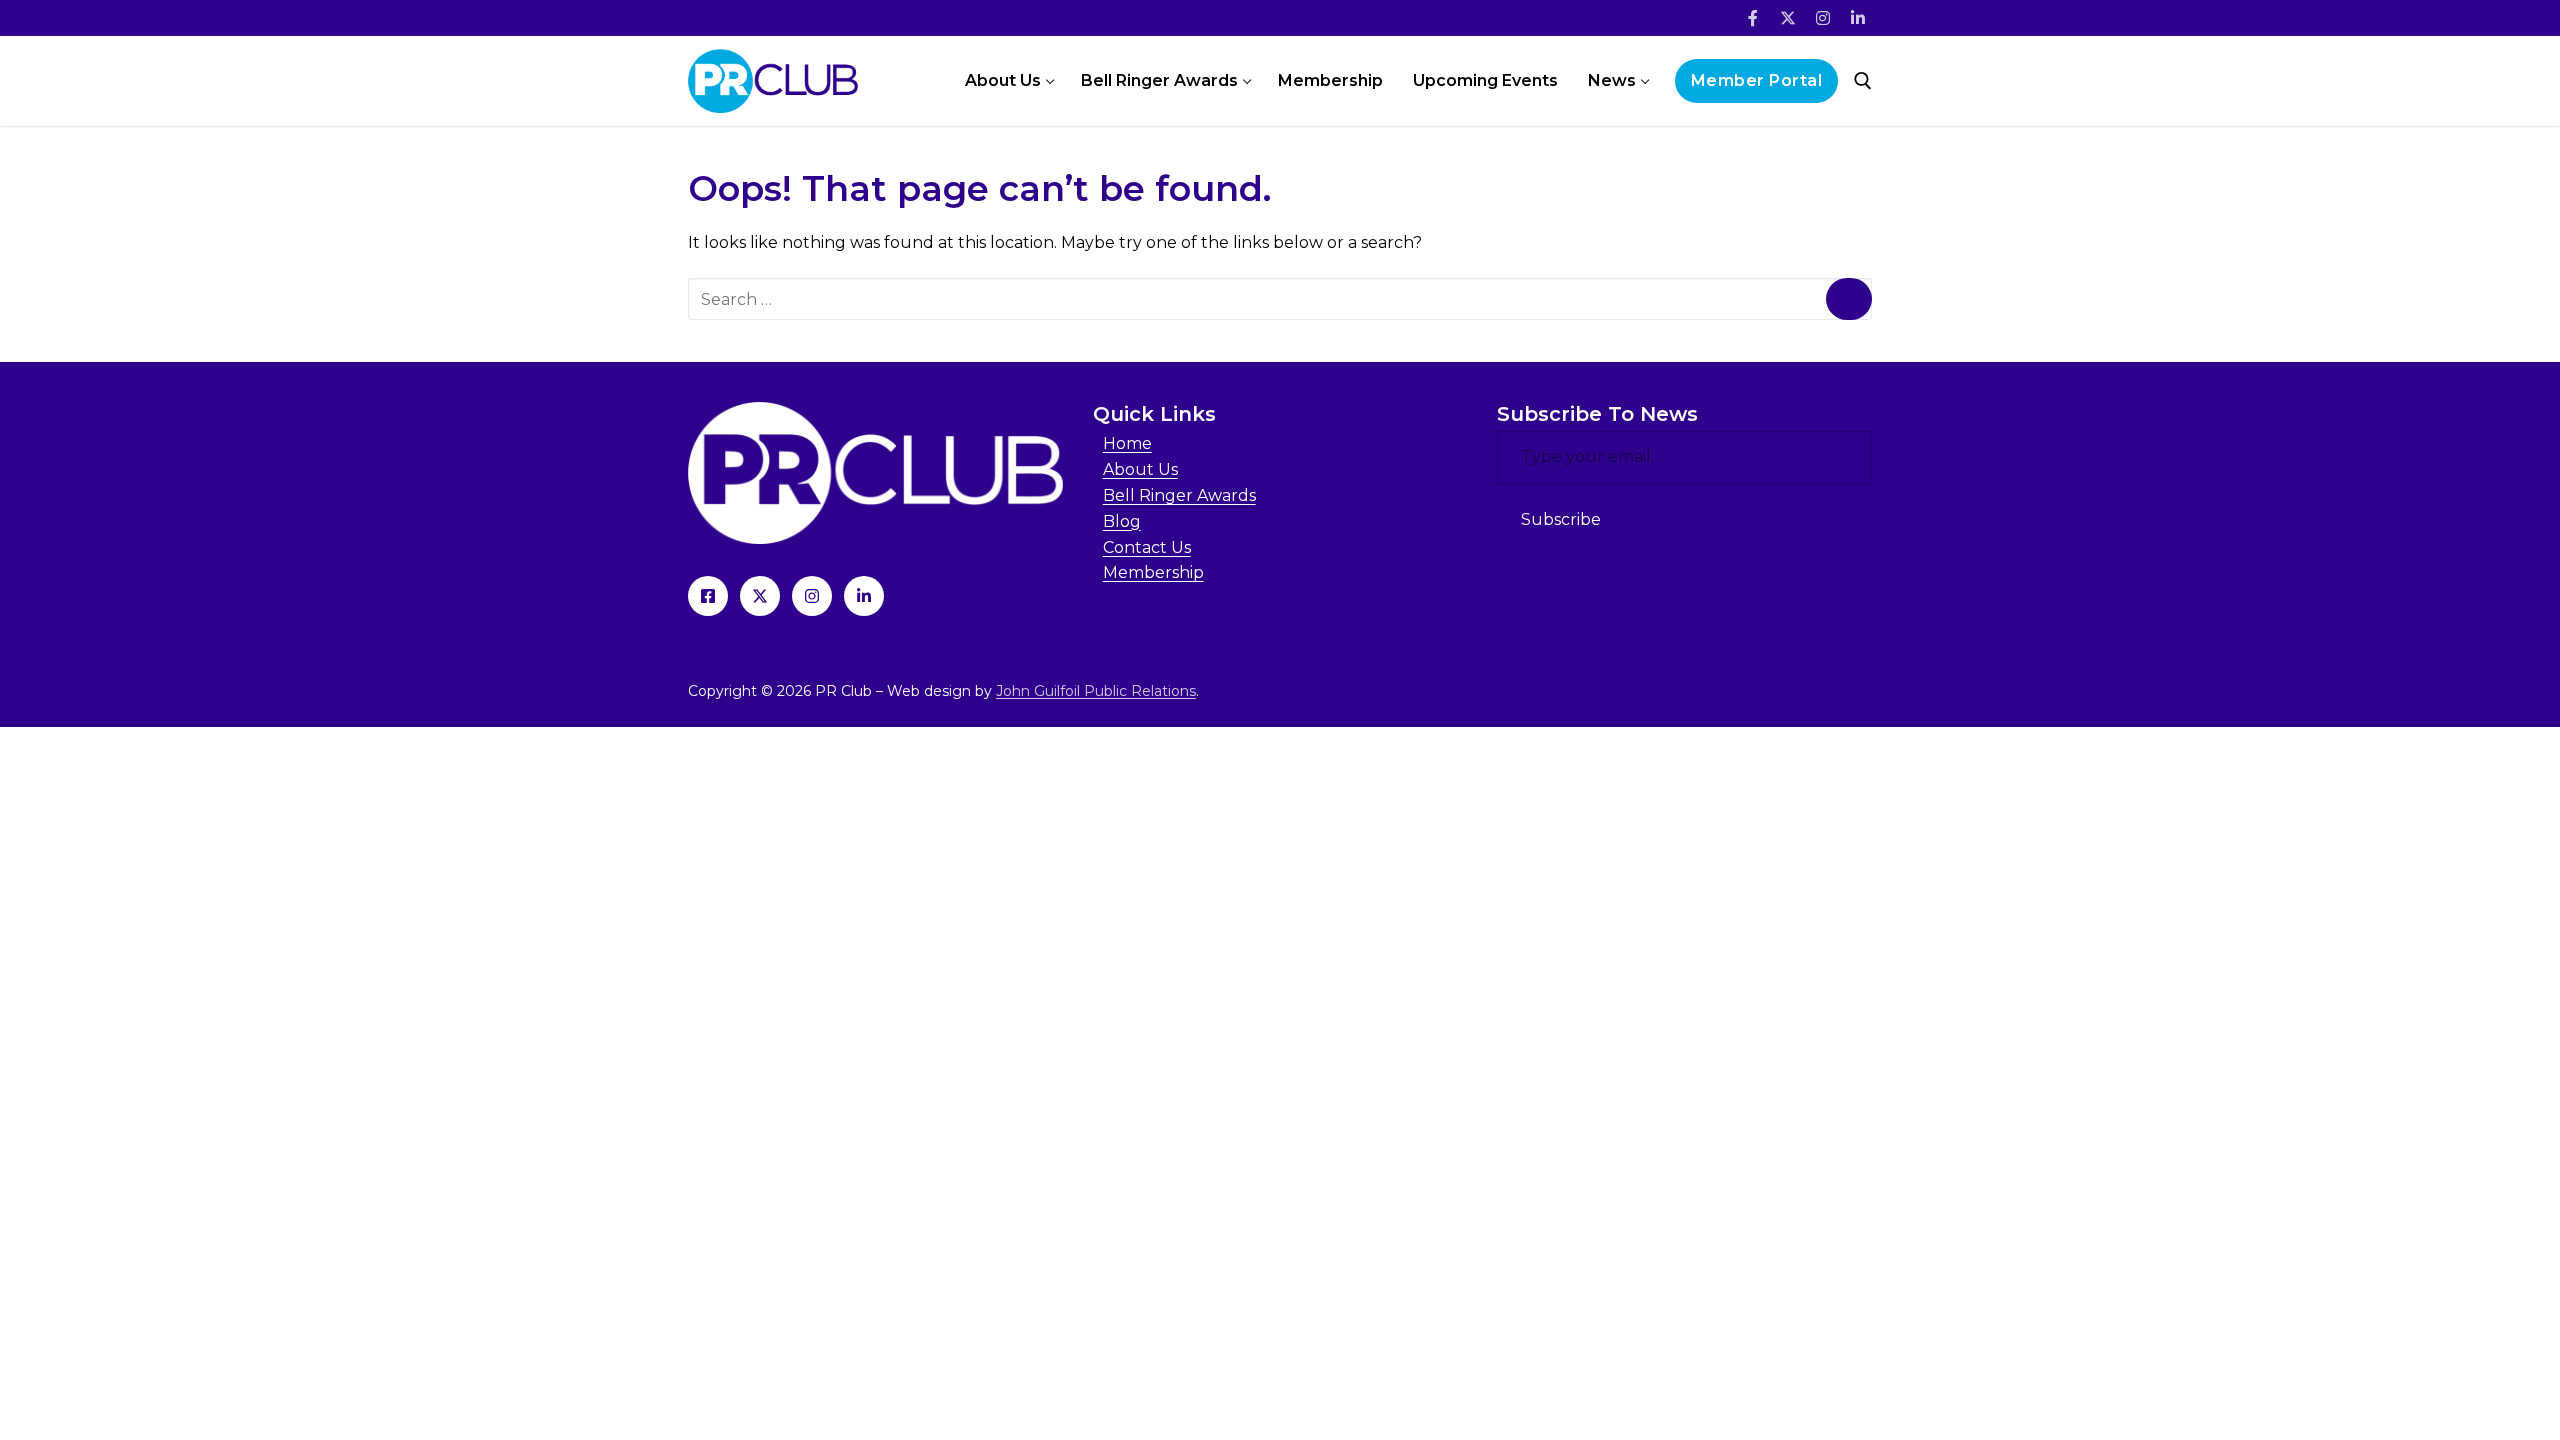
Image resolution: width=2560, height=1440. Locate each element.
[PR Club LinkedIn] (864, 596)
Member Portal (1757, 80)
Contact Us (1147, 547)
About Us (1140, 469)
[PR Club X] (760, 596)
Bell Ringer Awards (1179, 495)
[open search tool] (1863, 81)
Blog (1122, 521)
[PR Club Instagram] (812, 596)
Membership (1153, 572)
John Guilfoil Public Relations (1096, 691)
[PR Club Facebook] (708, 596)
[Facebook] (1753, 18)
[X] (1788, 18)
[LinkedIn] (1857, 18)
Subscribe (1561, 519)
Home (1127, 443)
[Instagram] (1822, 18)
